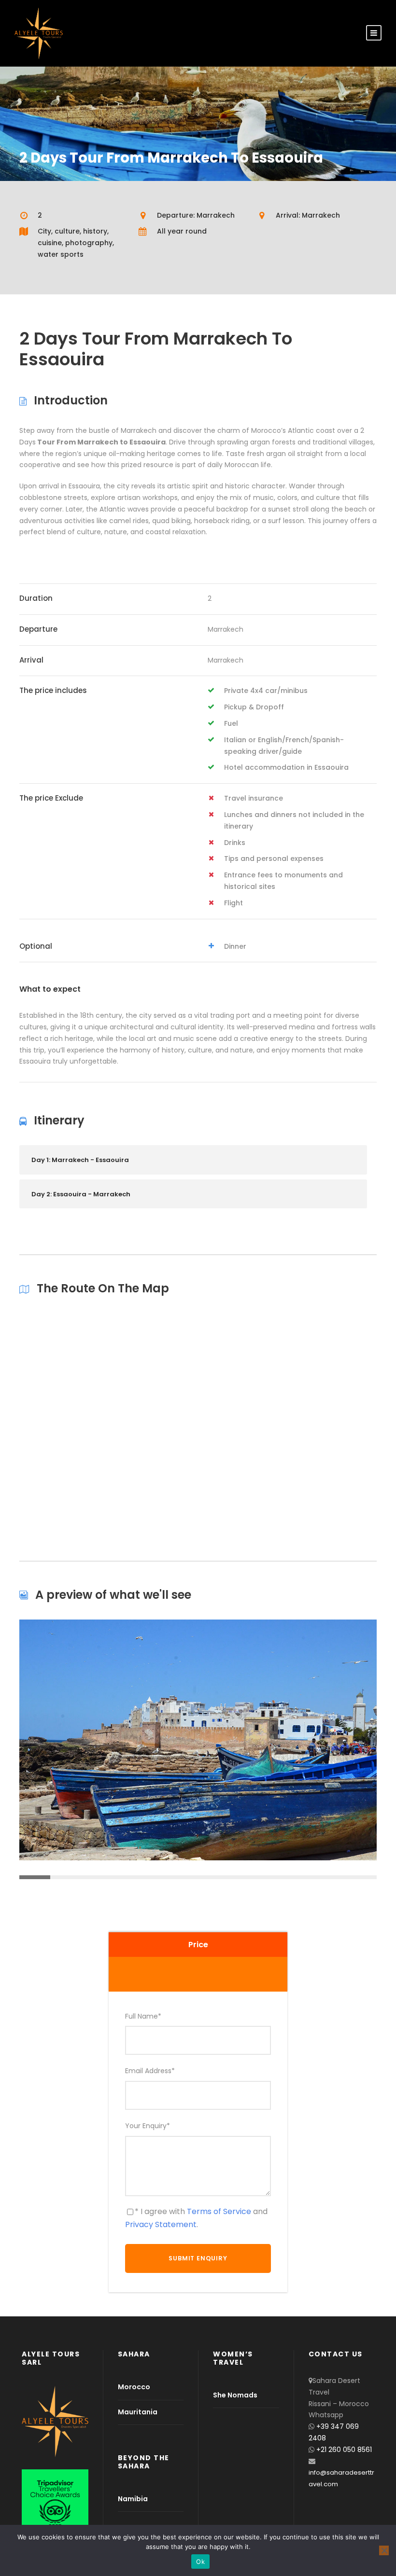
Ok (200, 2562)
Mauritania (138, 2412)
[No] (384, 2550)
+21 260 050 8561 (344, 2450)
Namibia (133, 2499)
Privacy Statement (161, 2224)
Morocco (134, 2387)
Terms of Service (219, 2211)
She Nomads (235, 2395)
